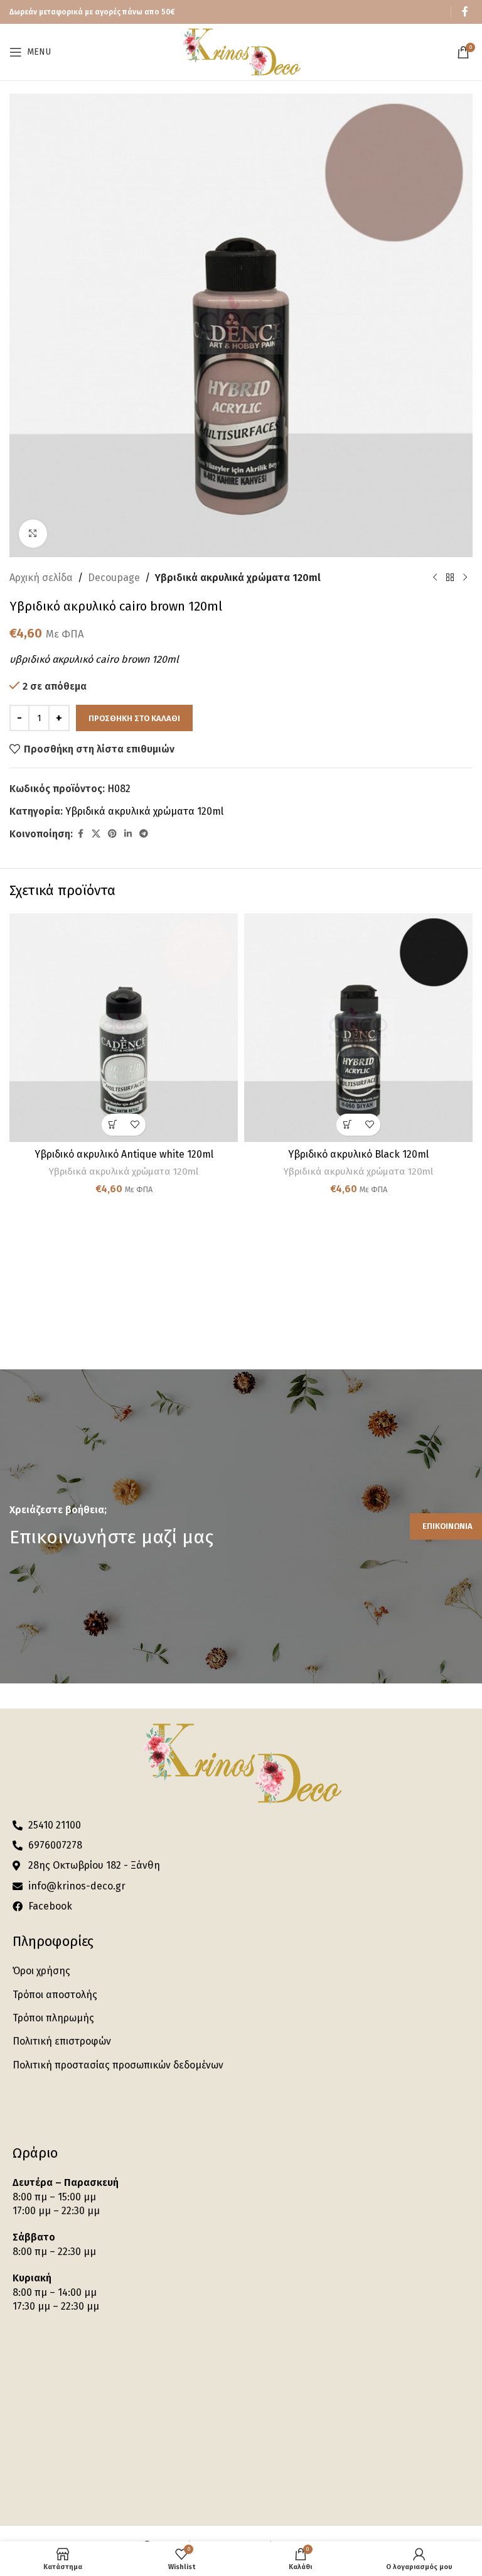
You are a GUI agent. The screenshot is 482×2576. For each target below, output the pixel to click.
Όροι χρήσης (41, 1971)
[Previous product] (435, 578)
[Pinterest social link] (112, 834)
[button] (113, 1125)
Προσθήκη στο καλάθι (134, 718)
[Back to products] (450, 578)
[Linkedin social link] (128, 834)
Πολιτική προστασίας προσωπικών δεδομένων (118, 2065)
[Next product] (465, 578)
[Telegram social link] (144, 834)
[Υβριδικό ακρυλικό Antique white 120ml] (124, 1028)
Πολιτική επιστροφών (62, 2041)
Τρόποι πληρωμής (53, 2018)
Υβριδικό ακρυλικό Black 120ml (358, 1154)
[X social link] (96, 834)
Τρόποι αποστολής (55, 1995)
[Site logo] (241, 51)
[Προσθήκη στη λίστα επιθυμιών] (135, 1125)
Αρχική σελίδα (41, 578)
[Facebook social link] (465, 12)
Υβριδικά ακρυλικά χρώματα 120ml (238, 578)
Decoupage (114, 578)
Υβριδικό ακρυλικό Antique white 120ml (124, 1154)
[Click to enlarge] (33, 534)
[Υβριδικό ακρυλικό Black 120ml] (358, 1028)
